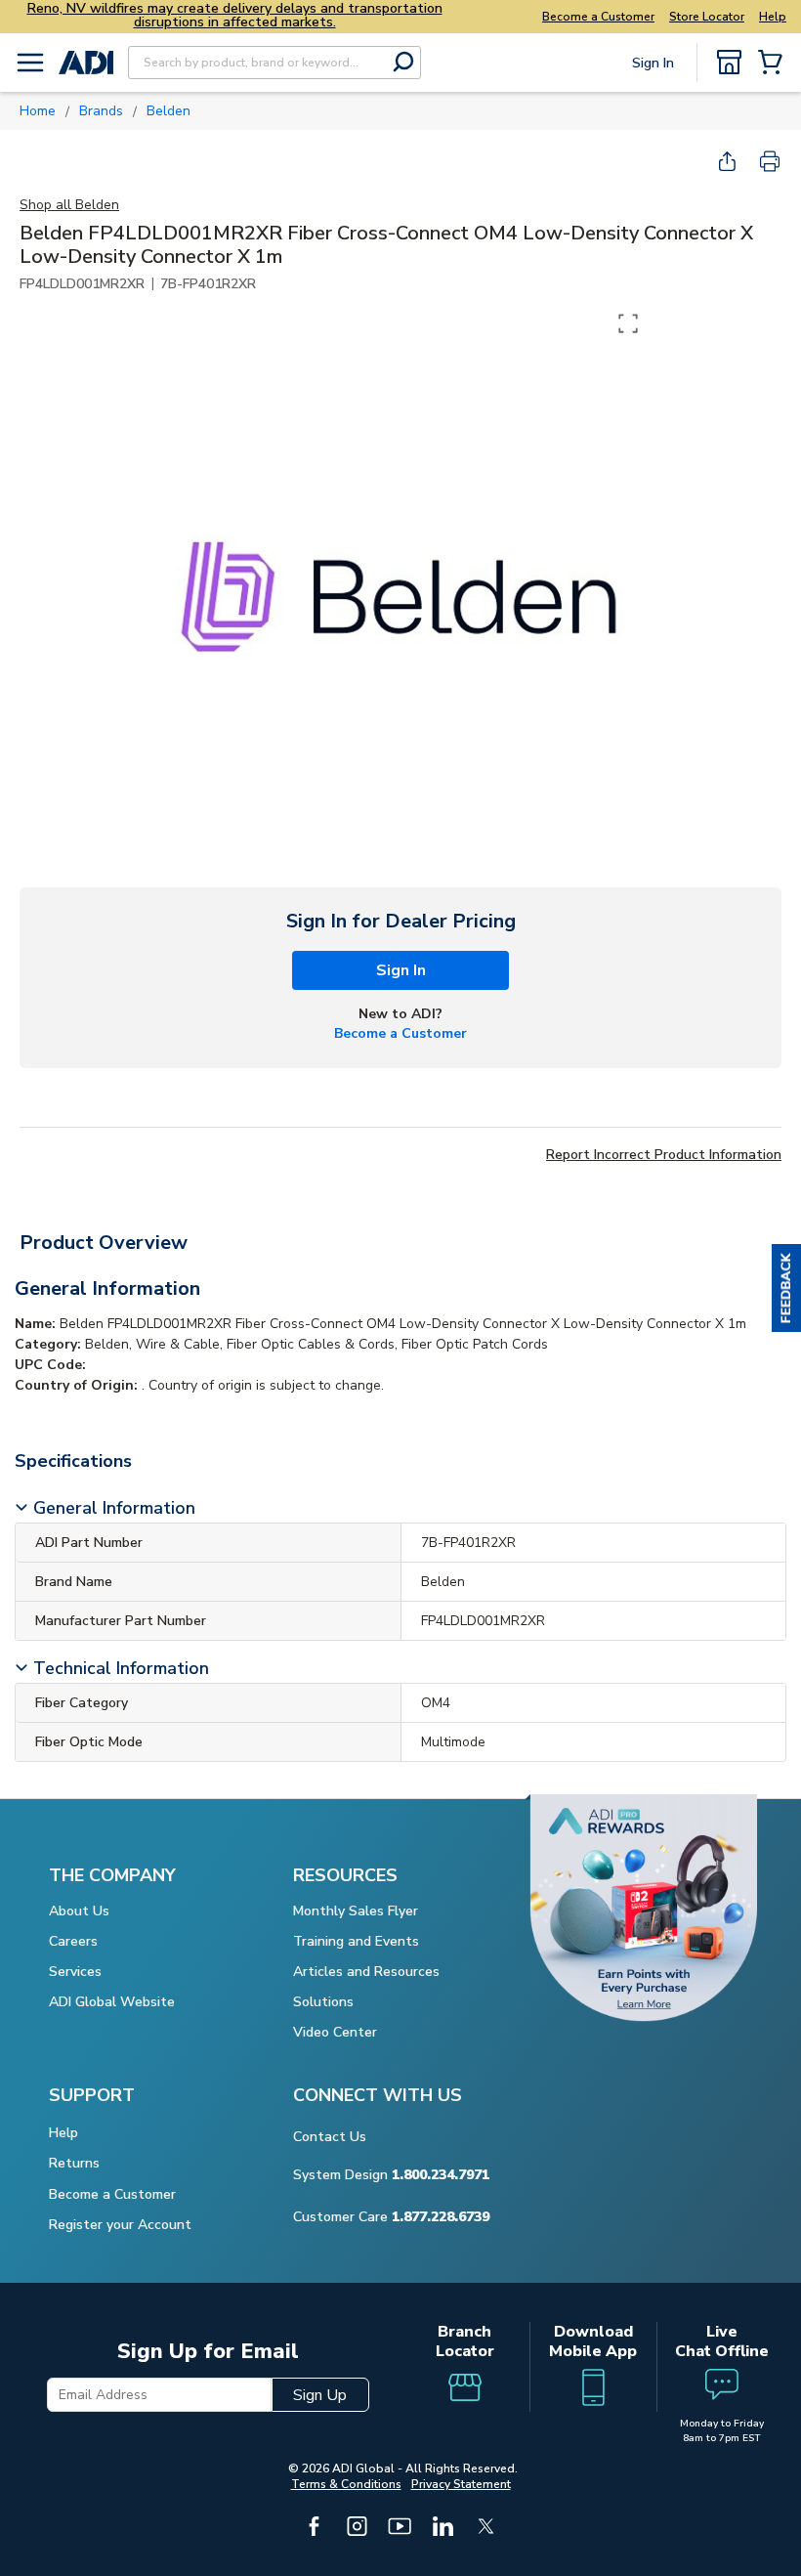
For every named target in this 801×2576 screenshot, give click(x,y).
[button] (786, 1288)
